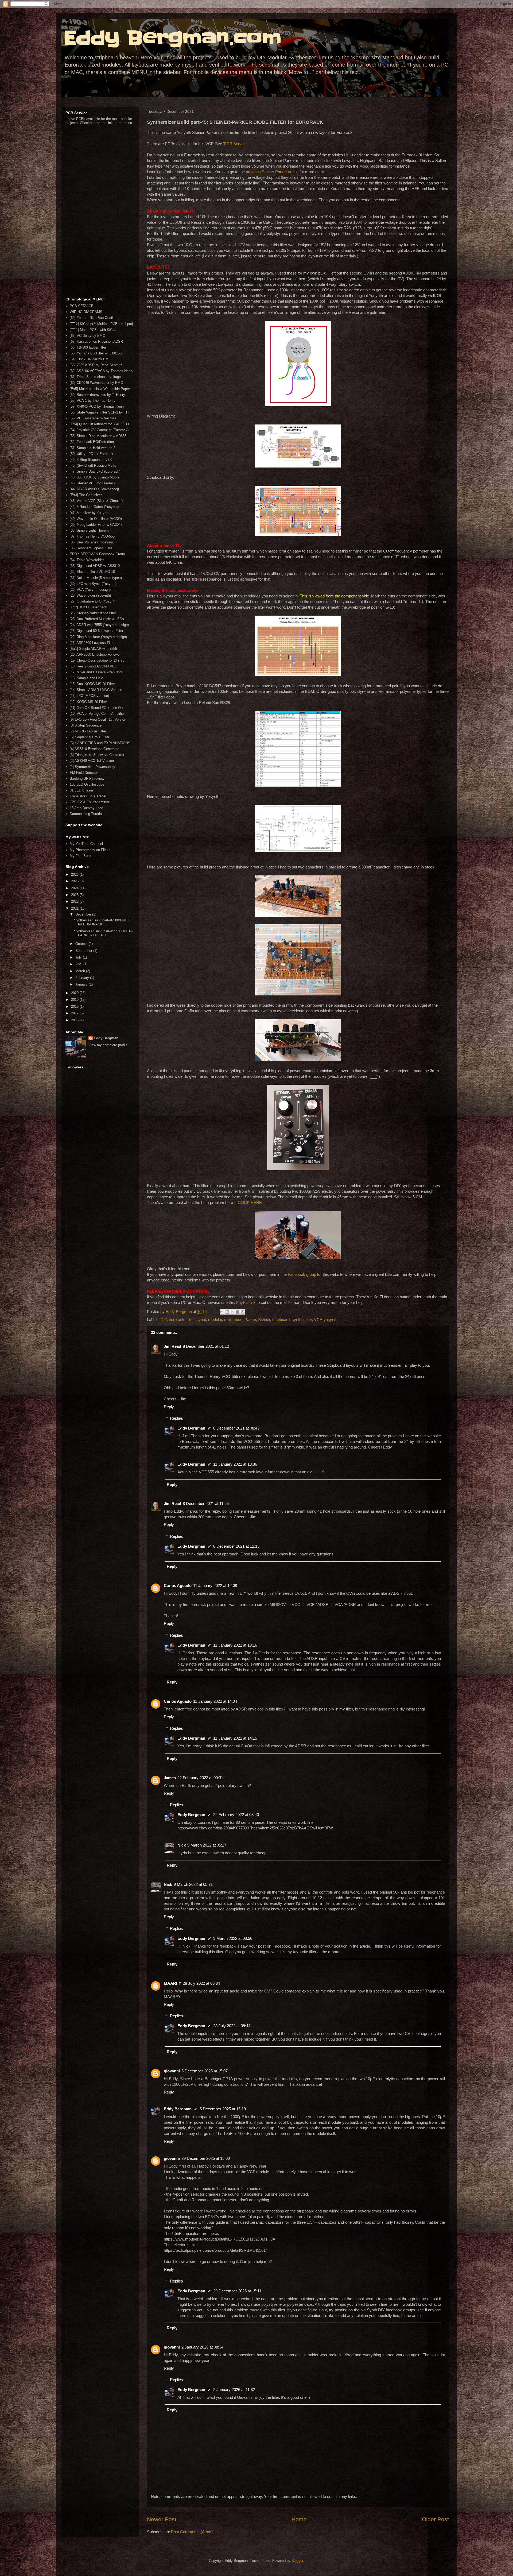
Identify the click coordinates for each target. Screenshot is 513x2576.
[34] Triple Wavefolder (87, 560)
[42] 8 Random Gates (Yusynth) (94, 507)
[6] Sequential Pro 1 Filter (90, 737)
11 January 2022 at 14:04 (215, 1701)
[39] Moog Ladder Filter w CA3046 (96, 525)
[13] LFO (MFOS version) (89, 696)
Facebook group (302, 1274)
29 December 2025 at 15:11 (237, 2291)
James (170, 1778)
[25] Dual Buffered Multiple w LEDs (97, 619)
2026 (75, 874)
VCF (318, 1320)
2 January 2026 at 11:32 (234, 2390)
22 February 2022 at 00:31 (200, 1778)
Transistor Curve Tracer (88, 796)
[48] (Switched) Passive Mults (93, 466)
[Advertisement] (100, 211)
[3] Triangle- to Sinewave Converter (97, 755)
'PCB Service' (235, 144)
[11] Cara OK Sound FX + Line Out (97, 708)
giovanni (172, 2071)
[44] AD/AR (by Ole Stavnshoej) (94, 489)
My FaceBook (81, 856)
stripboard (281, 1320)
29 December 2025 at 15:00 (206, 2158)
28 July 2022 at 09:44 (232, 2026)
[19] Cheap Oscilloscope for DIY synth (100, 660)
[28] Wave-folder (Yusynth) (90, 595)
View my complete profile (108, 1045)
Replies (176, 1418)
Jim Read (172, 1346)
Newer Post (162, 2519)
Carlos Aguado (178, 1586)
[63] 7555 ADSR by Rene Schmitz (96, 365)
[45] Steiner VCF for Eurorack (93, 483)
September (84, 951)
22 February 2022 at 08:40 (236, 1815)
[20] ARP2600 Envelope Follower (95, 654)
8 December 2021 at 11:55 (206, 1503)
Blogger (297, 2561)
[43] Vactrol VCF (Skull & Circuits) (96, 501)
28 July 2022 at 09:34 (201, 1983)
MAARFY (172, 1983)
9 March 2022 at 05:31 (193, 1884)
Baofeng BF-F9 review (87, 779)
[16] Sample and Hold (86, 678)
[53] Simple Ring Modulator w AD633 (98, 436)
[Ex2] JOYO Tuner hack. (89, 607)
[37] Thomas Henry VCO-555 (92, 536)
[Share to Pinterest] (243, 1312)
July (79, 957)
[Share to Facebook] (238, 1312)
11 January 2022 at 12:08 (215, 1586)
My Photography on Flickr (90, 850)
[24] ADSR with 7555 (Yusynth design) (99, 625)
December (84, 914)
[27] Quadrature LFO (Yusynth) (94, 601)
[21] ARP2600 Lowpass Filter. (93, 643)
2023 (75, 895)
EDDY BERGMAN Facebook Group (97, 554)
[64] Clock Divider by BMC (90, 359)
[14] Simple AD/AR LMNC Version (96, 690)
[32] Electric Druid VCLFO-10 (92, 572)
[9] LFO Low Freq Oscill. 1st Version (98, 719)
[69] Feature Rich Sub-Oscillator (95, 318)
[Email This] (222, 1312)
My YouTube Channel (86, 844)
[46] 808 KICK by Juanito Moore (95, 477)
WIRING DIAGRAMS (86, 312)
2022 (75, 901)
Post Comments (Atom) (192, 2532)
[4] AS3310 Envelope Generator (94, 749)
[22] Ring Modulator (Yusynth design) (98, 637)
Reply (169, 1407)
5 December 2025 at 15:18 (223, 2109)
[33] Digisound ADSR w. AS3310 (95, 566)
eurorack (177, 1320)
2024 (75, 888)
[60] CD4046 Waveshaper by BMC (96, 383)
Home (299, 2519)
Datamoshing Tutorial (86, 814)
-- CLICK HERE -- (250, 1202)
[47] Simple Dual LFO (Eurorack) (95, 471)
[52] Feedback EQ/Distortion (92, 442)
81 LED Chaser (81, 790)
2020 (75, 993)
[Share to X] (232, 1312)
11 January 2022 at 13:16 (235, 1645)
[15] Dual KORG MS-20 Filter (92, 684)
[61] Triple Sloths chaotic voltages (96, 377)
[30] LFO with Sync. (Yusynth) (93, 584)
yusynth (331, 1320)
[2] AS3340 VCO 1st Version (92, 761)
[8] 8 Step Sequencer (86, 725)
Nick (182, 1845)
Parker (250, 1320)
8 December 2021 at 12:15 (236, 1546)
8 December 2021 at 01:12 (206, 1346)
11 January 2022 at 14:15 (235, 1738)
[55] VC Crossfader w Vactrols (93, 418)
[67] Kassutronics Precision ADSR (96, 341)
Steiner (264, 1320)
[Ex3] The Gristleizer (86, 495)
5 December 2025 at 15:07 (205, 2071)
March (81, 971)
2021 (75, 908)
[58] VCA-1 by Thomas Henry (93, 401)
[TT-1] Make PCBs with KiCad (93, 330)
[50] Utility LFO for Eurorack (92, 454)
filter (190, 1320)
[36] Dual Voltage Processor (91, 542)
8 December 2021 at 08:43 (236, 1428)
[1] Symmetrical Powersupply (92, 767)
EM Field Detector (84, 773)
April (79, 964)
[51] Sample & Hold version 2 (92, 448)
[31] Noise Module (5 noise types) (96, 578)
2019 (75, 1000)
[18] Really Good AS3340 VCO (94, 666)
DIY (164, 1320)
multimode (233, 1320)
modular (215, 1320)
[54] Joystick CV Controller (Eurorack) (99, 430)
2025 (75, 881)
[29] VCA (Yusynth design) (90, 590)
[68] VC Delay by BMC (87, 336)
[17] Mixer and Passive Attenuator (96, 672)
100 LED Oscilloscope (87, 784)
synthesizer (302, 1320)
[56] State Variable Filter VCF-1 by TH (99, 412)
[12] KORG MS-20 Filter (88, 702)
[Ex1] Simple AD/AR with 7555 (93, 649)
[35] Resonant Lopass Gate (91, 548)
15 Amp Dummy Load (86, 808)
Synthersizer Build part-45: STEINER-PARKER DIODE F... (103, 933)
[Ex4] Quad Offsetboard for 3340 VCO (99, 424)
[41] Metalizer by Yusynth (90, 513)
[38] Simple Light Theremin (91, 530)
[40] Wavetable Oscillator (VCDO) (96, 519)
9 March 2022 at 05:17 (207, 1845)
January (82, 984)
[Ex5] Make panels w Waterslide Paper (100, 389)
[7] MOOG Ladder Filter (88, 731)
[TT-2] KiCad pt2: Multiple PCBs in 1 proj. (102, 324)
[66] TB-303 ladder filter (88, 347)
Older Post (435, 2519)
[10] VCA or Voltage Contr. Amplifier (97, 714)
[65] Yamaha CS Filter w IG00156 (96, 353)
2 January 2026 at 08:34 (202, 2347)
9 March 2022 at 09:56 (233, 1938)
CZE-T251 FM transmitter (90, 802)
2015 (75, 1020)
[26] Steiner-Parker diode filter (93, 613)
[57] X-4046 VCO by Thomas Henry (97, 406)
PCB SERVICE (82, 306)
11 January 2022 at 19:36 (235, 1464)
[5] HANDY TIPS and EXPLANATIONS (100, 743)
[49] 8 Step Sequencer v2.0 (91, 460)
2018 (75, 1007)
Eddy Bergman (191, 1428)
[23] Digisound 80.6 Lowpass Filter (96, 631)
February (83, 978)
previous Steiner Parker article (272, 172)
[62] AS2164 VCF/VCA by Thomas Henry (102, 371)
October (82, 944)
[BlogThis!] (227, 1312)
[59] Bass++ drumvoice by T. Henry (97, 395)
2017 (75, 1013)
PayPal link (246, 1302)
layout (201, 1320)
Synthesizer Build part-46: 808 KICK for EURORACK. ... (102, 922)
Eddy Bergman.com (173, 38)
